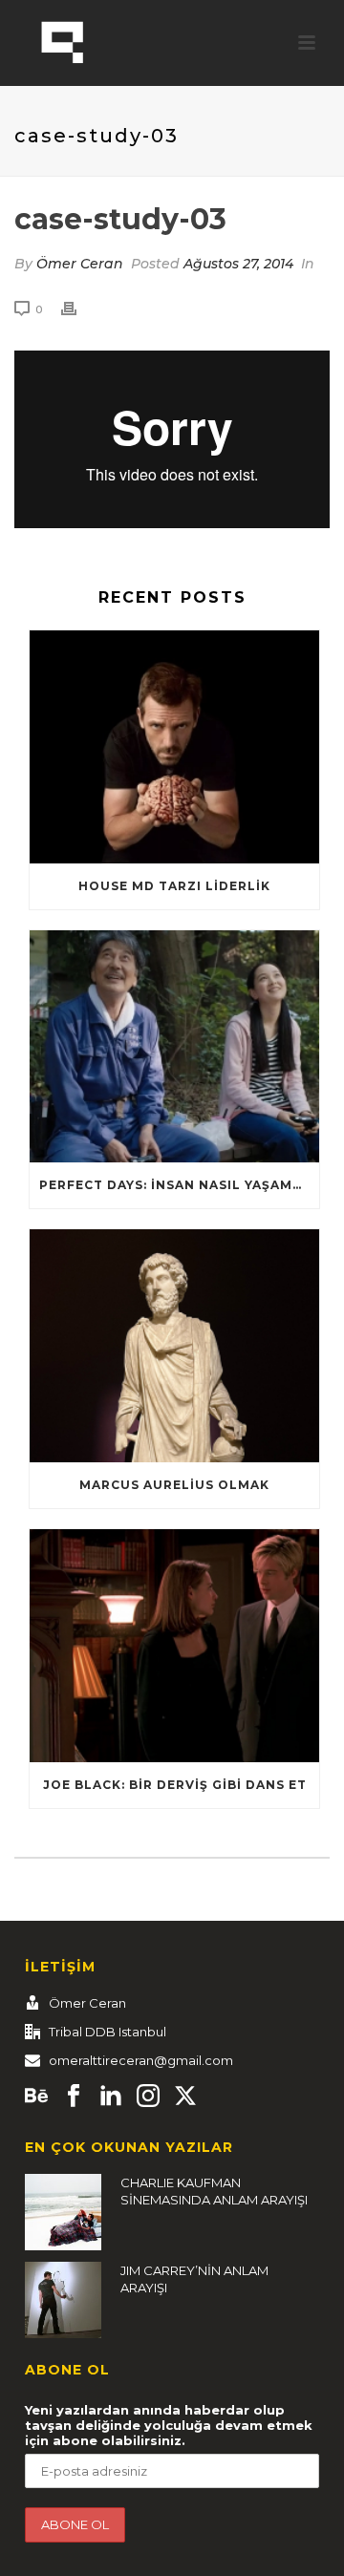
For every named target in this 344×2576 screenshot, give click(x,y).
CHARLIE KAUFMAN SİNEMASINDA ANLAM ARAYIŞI (214, 2191)
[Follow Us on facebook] (74, 2097)
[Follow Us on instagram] (148, 2097)
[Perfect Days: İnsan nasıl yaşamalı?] (174, 1047)
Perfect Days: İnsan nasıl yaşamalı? (179, 1185)
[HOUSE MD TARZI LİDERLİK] (174, 747)
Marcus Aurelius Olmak (174, 1485)
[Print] (78, 309)
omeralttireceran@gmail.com (141, 2060)
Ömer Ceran (80, 264)
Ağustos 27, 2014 (238, 264)
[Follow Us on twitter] (185, 2097)
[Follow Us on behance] (36, 2097)
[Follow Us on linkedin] (111, 2097)
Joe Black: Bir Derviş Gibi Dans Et (175, 1785)
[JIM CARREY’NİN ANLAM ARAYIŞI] (63, 2300)
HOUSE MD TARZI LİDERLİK (174, 886)
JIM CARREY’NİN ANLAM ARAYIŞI (194, 2279)
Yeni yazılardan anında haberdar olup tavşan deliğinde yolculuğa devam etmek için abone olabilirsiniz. (169, 2425)
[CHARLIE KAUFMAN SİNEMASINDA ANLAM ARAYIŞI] (63, 2212)
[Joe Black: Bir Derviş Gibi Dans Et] (174, 1646)
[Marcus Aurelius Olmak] (174, 1346)
